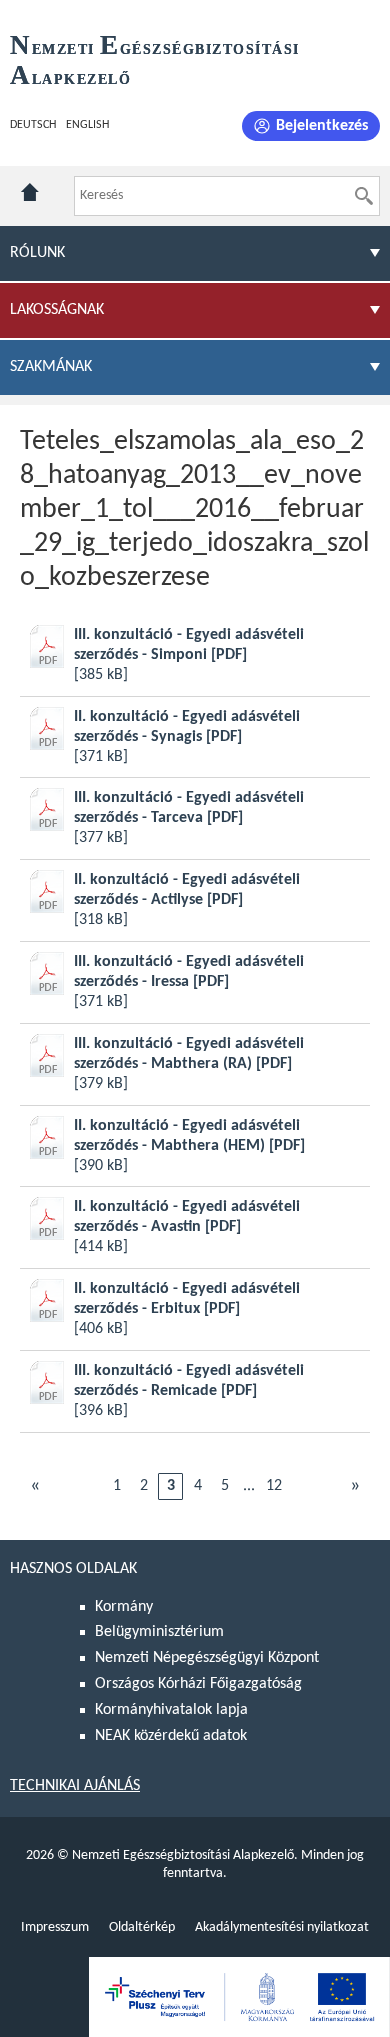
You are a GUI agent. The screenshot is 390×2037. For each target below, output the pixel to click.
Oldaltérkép (142, 1927)
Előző (35, 1486)
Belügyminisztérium (159, 1632)
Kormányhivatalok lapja (171, 1710)
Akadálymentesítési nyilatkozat (282, 1927)
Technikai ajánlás (75, 1786)
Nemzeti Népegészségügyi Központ (207, 1658)
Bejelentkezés (322, 126)
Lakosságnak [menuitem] (57, 310)
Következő (355, 1486)
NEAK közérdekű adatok (171, 1736)
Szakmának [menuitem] (51, 367)
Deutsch (33, 125)
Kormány (124, 1607)
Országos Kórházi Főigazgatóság (198, 1684)
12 (274, 1486)
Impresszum (55, 1927)
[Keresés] (364, 196)
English (87, 125)
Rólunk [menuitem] (37, 253)
